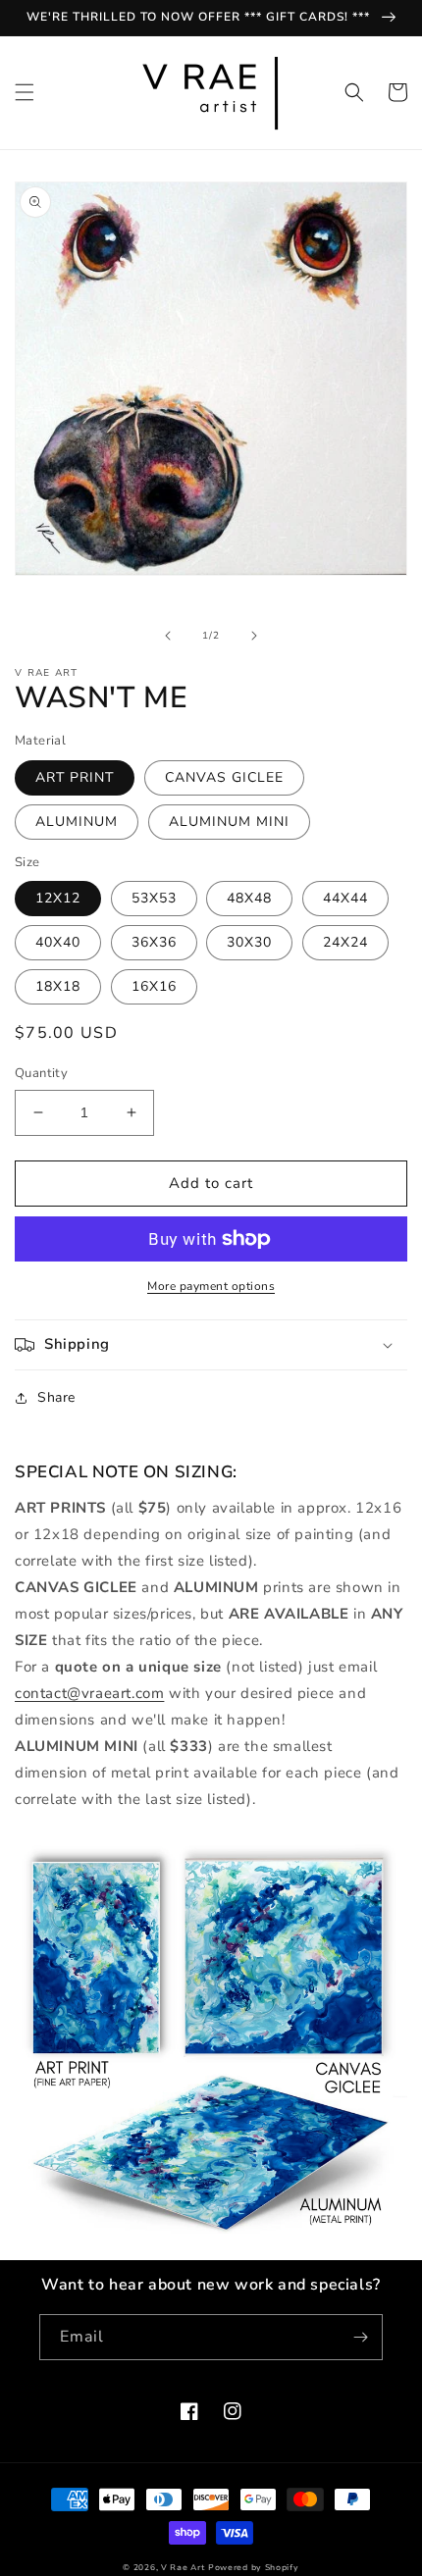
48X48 (249, 898)
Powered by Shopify (254, 2568)
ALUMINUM (77, 822)
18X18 (58, 986)
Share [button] (56, 1397)
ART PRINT (75, 777)
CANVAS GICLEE (224, 777)
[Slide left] (168, 636)
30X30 (249, 942)
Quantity (41, 1073)
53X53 (154, 898)
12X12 (58, 898)
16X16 (154, 986)
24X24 (345, 942)
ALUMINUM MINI (229, 822)
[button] (25, 92)
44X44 (345, 898)
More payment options (211, 1286)
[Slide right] (254, 636)
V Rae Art (183, 2568)
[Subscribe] (360, 2337)
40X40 (58, 942)
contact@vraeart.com (89, 1693)
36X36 (154, 942)
